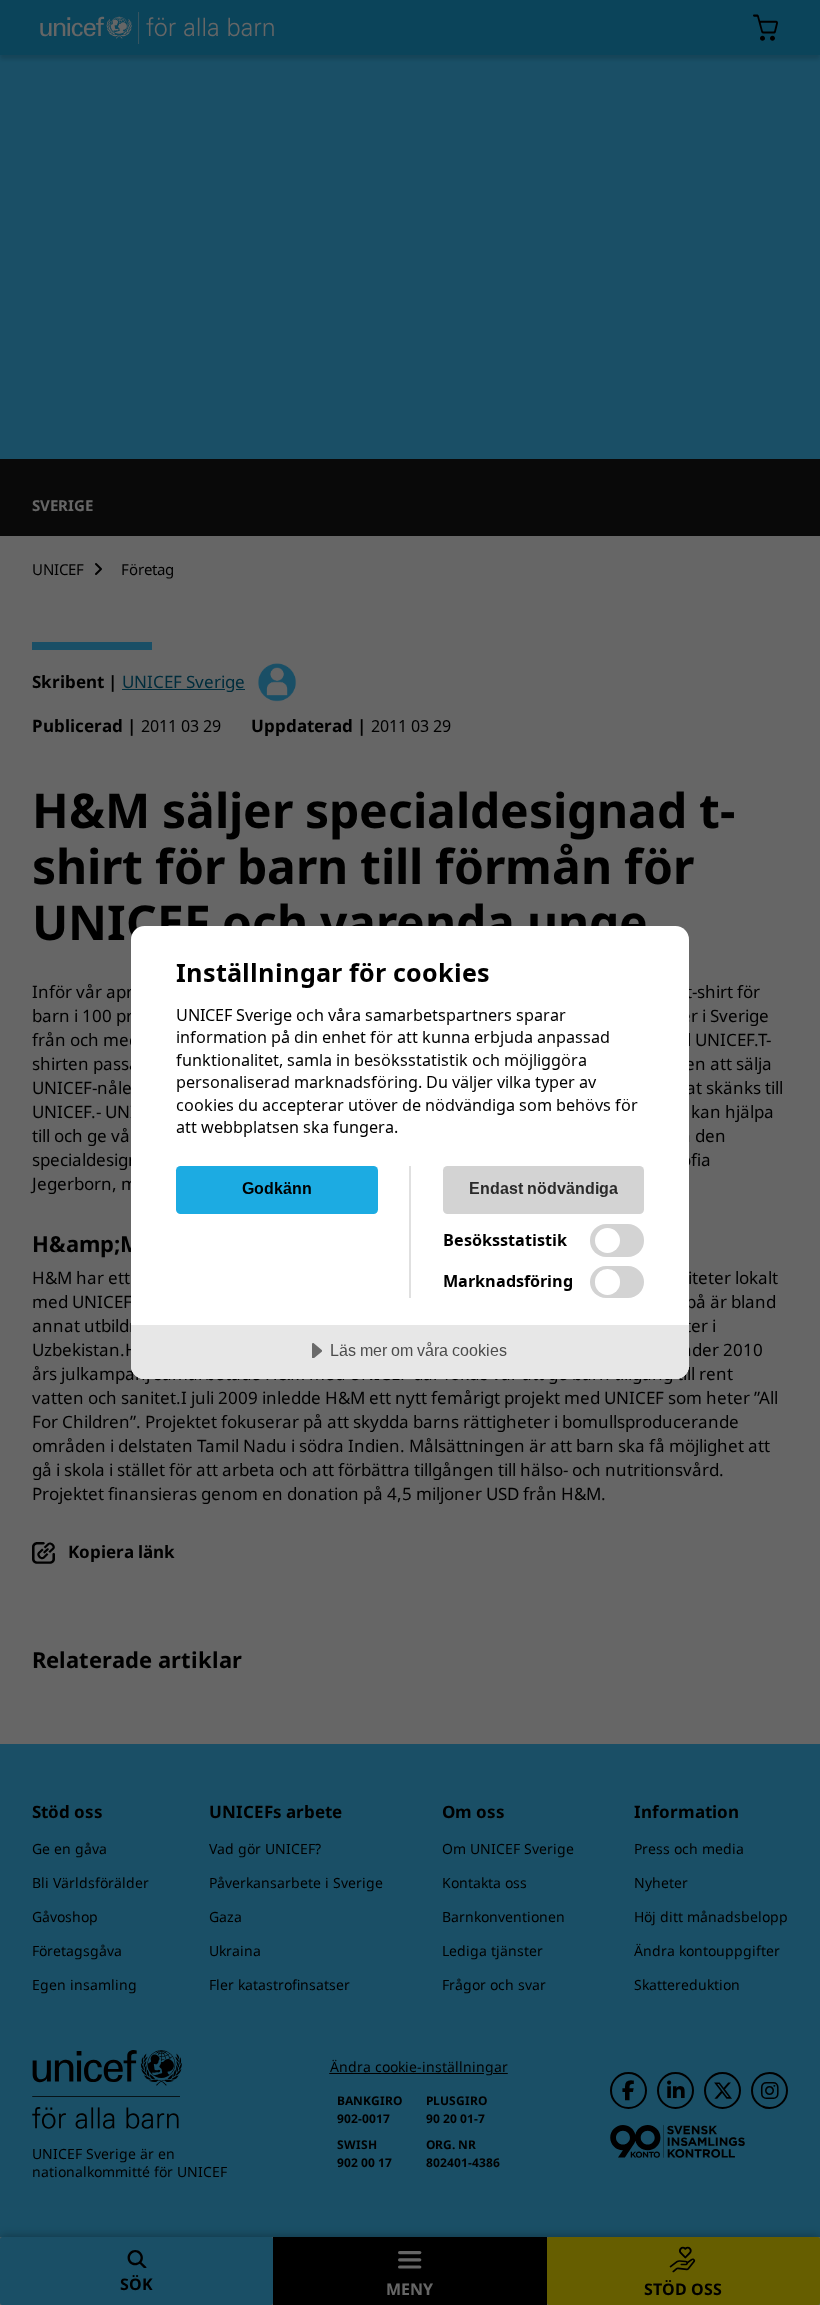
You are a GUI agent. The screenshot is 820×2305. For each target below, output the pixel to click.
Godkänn (277, 1188)
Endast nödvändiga (543, 1188)
